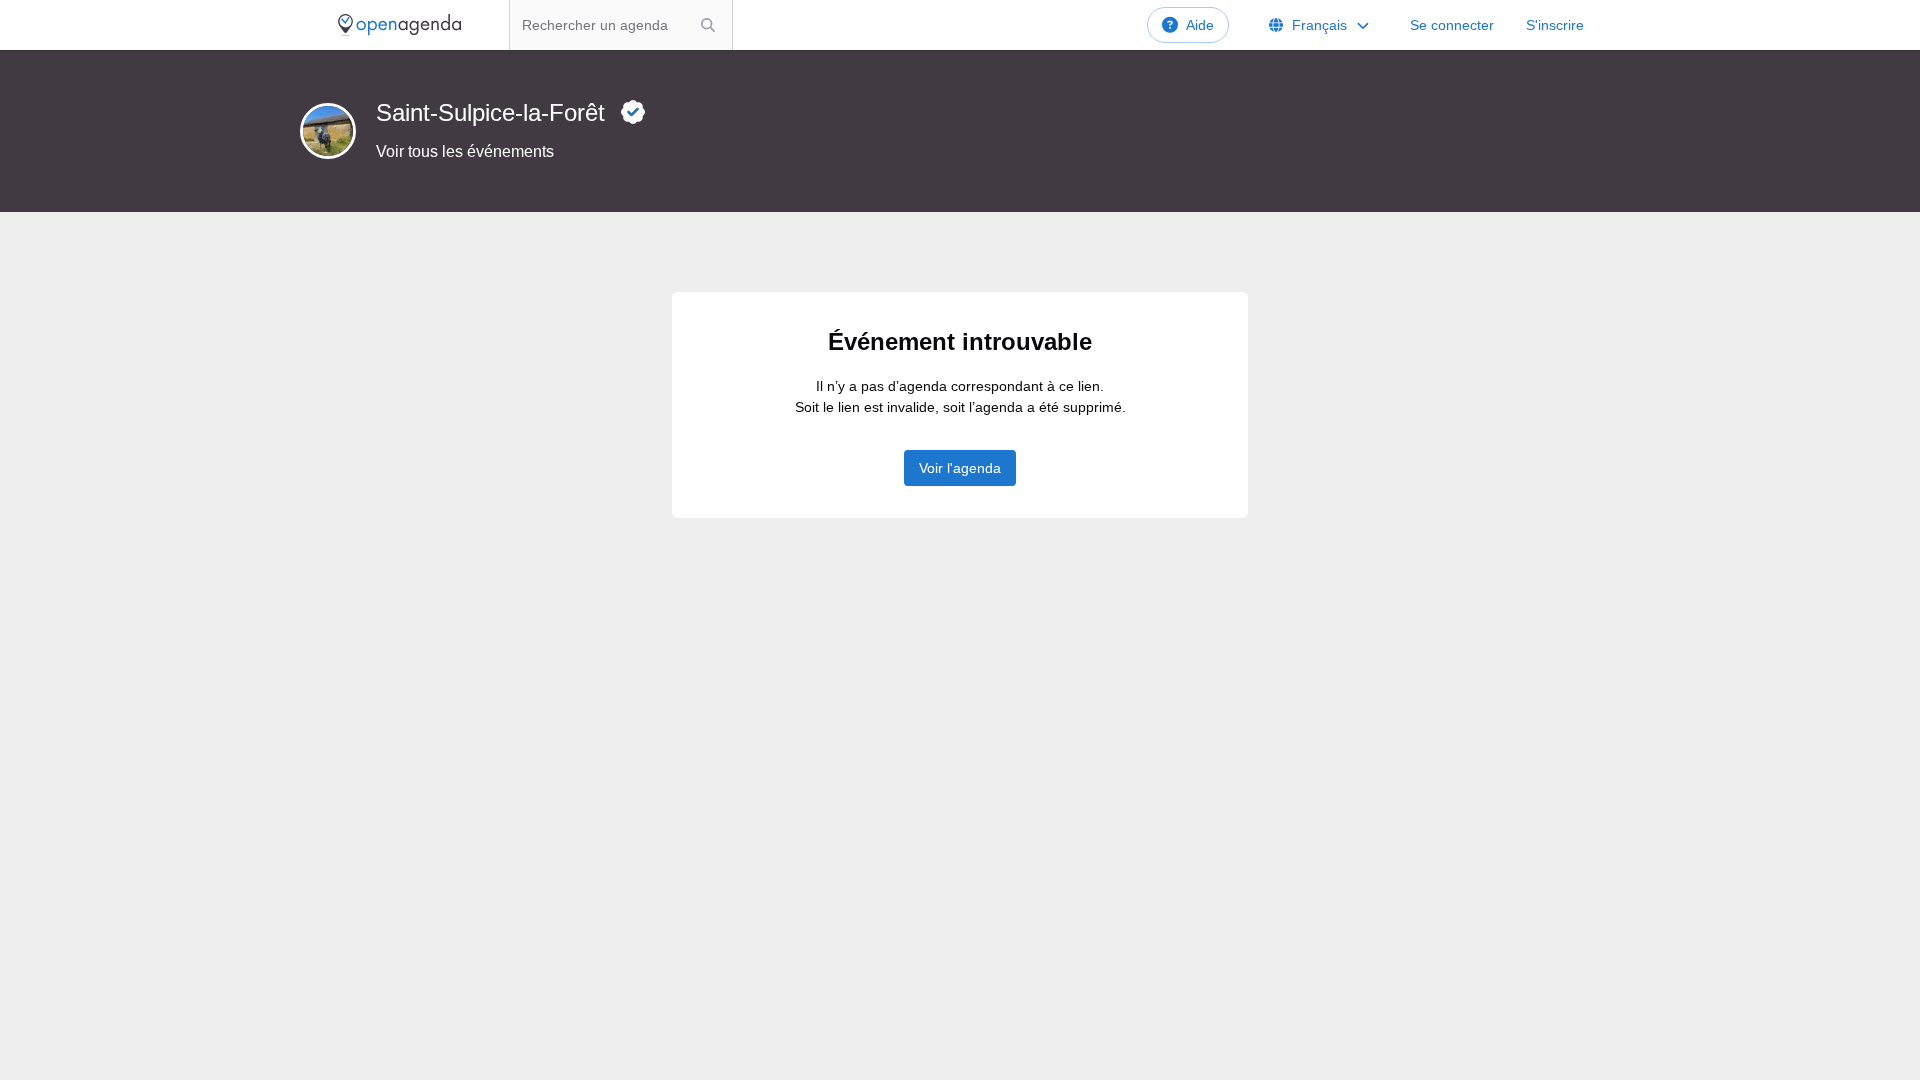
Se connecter (1452, 25)
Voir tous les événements (465, 151)
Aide (1200, 25)
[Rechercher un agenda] (708, 25)
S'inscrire (1555, 25)
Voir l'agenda (960, 468)
